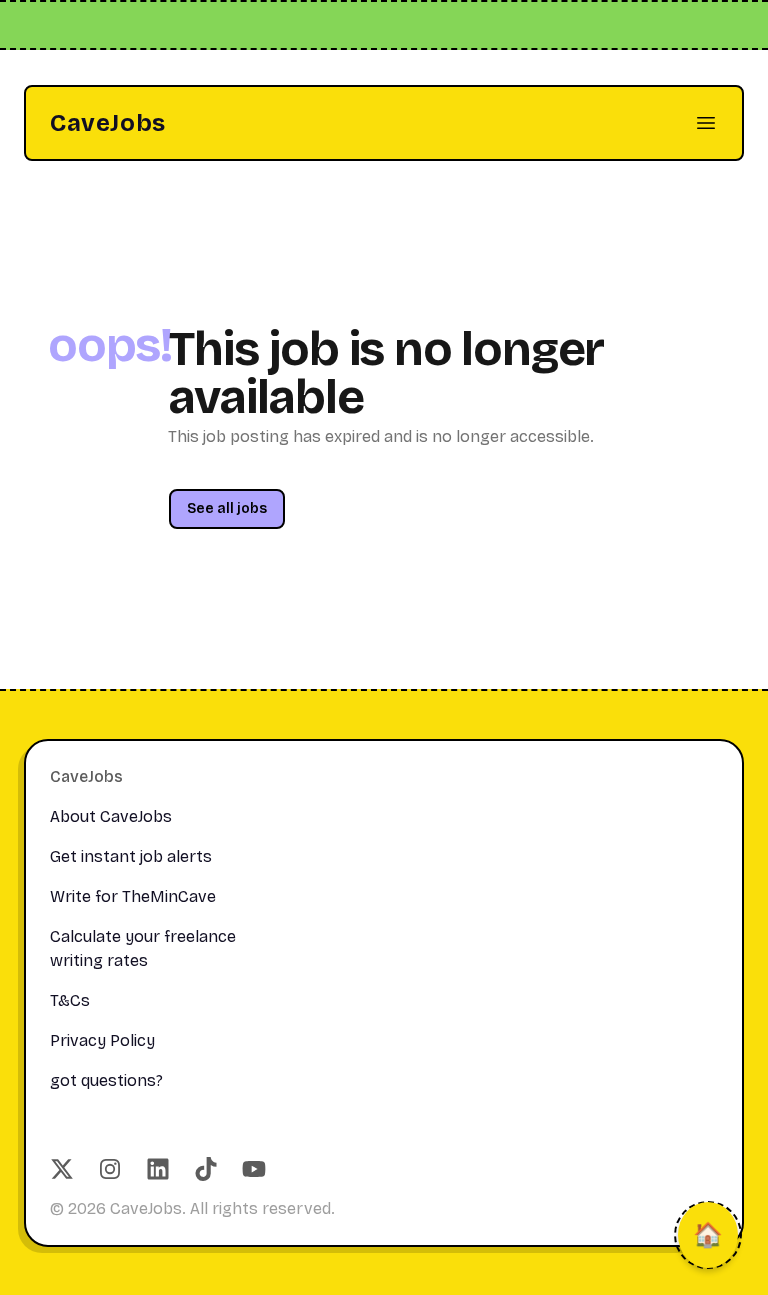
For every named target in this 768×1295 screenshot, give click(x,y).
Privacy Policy (102, 1040)
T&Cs (70, 1000)
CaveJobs (108, 123)
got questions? (106, 1080)
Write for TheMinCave (133, 896)
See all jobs (227, 508)
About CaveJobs (111, 816)
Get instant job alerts (131, 856)
